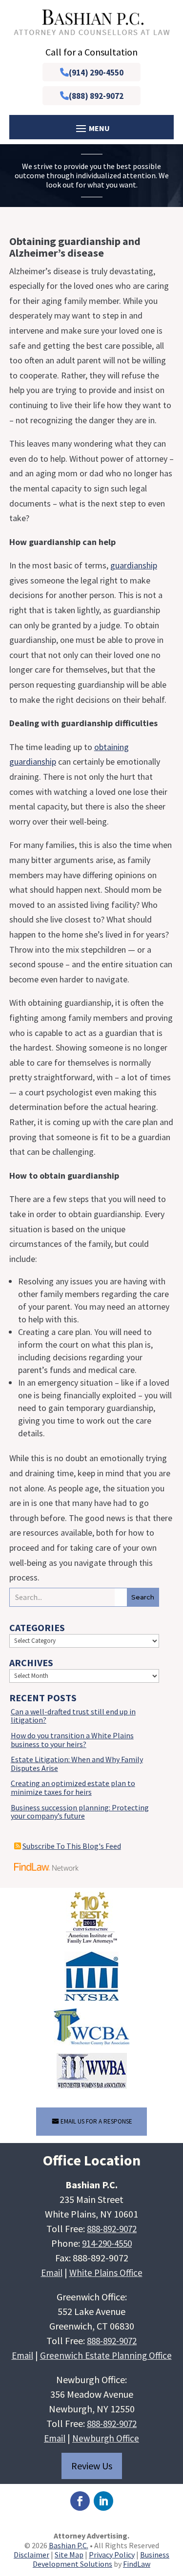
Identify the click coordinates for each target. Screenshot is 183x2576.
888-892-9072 (112, 2229)
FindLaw (137, 2564)
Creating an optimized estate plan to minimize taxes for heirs (73, 1787)
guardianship (134, 565)
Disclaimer (31, 2555)
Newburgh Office (106, 2438)
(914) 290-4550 (96, 73)
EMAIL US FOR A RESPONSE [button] (96, 2121)
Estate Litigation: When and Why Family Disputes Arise (77, 1764)
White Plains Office (106, 2273)
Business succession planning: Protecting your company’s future (80, 1812)
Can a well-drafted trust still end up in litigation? (73, 1716)
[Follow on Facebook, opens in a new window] (80, 2501)
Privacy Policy (112, 2555)
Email (52, 2273)
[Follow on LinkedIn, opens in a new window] (103, 2501)
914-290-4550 (107, 2243)
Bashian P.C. (69, 2545)
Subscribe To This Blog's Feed (72, 1846)
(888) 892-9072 (96, 96)
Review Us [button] (92, 2466)
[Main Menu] (92, 128)
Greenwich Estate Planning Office (106, 2355)
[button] (173, 2505)
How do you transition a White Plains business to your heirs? (72, 1740)
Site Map (69, 2555)
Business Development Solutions (101, 2559)
